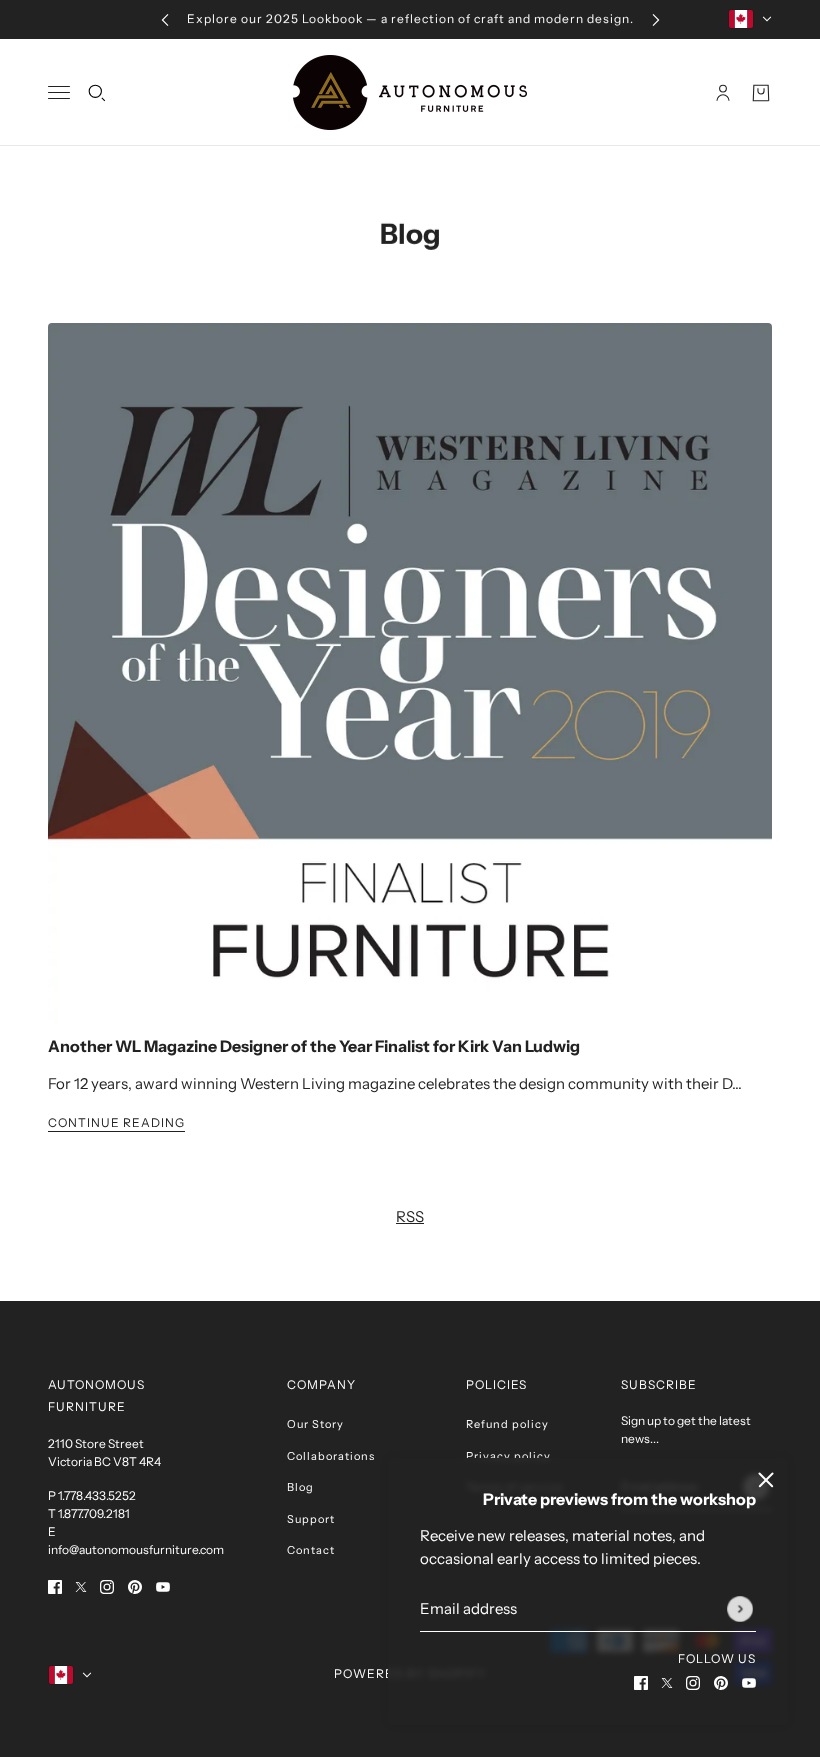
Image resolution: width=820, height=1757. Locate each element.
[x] (667, 1682)
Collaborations (331, 1456)
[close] (766, 1480)
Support (311, 1519)
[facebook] (641, 1682)
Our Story (315, 1424)
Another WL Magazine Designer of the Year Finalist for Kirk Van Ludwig (314, 1046)
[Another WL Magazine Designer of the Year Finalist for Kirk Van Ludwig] (410, 672)
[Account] (723, 92)
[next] (656, 19)
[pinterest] (721, 1682)
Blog (410, 234)
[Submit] (740, 1609)
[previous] (165, 19)
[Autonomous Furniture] (410, 92)
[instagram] (693, 1682)
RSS (410, 1216)
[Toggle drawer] (59, 92)
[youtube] (749, 1682)
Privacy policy (508, 1456)
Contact (311, 1550)
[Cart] (761, 92)
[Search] (97, 92)
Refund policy (507, 1424)
